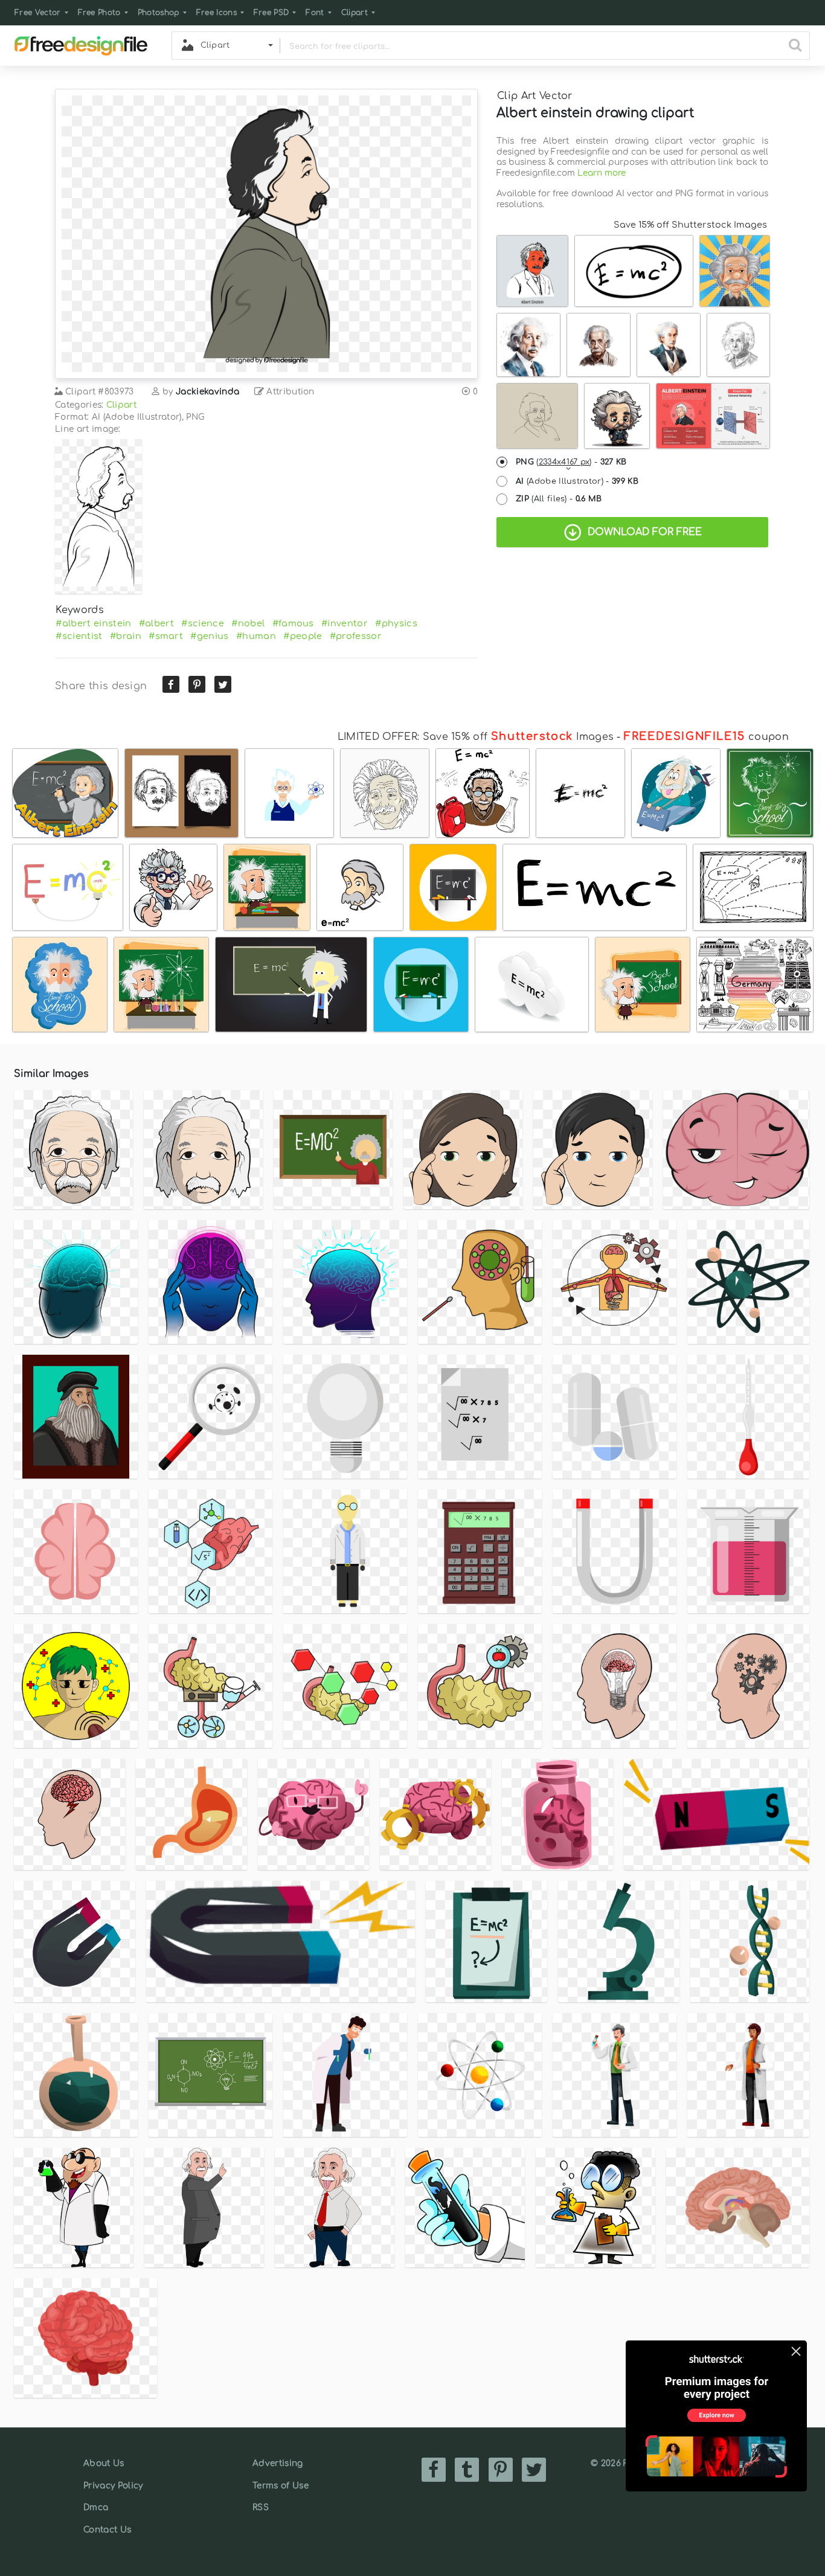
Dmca (96, 2507)
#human (256, 636)
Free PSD (271, 13)
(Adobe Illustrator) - (577, 481)
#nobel (248, 623)
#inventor (345, 623)
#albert (156, 623)
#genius (209, 636)
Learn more (602, 173)
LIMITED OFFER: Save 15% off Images (476, 737)
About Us (104, 2463)
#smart (166, 636)
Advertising (278, 2463)
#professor (356, 636)
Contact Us (107, 2530)
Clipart (355, 13)
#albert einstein (93, 623)
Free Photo (99, 13)
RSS (261, 2507)
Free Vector (38, 13)
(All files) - (559, 499)
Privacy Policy (113, 2486)
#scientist (79, 636)
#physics (396, 623)
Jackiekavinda (207, 392)
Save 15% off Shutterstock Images (690, 225)
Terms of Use (281, 2486)
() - (571, 462)
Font (315, 13)
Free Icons (217, 13)
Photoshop (159, 13)
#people (303, 636)
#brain (126, 636)
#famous (293, 623)
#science (203, 623)
